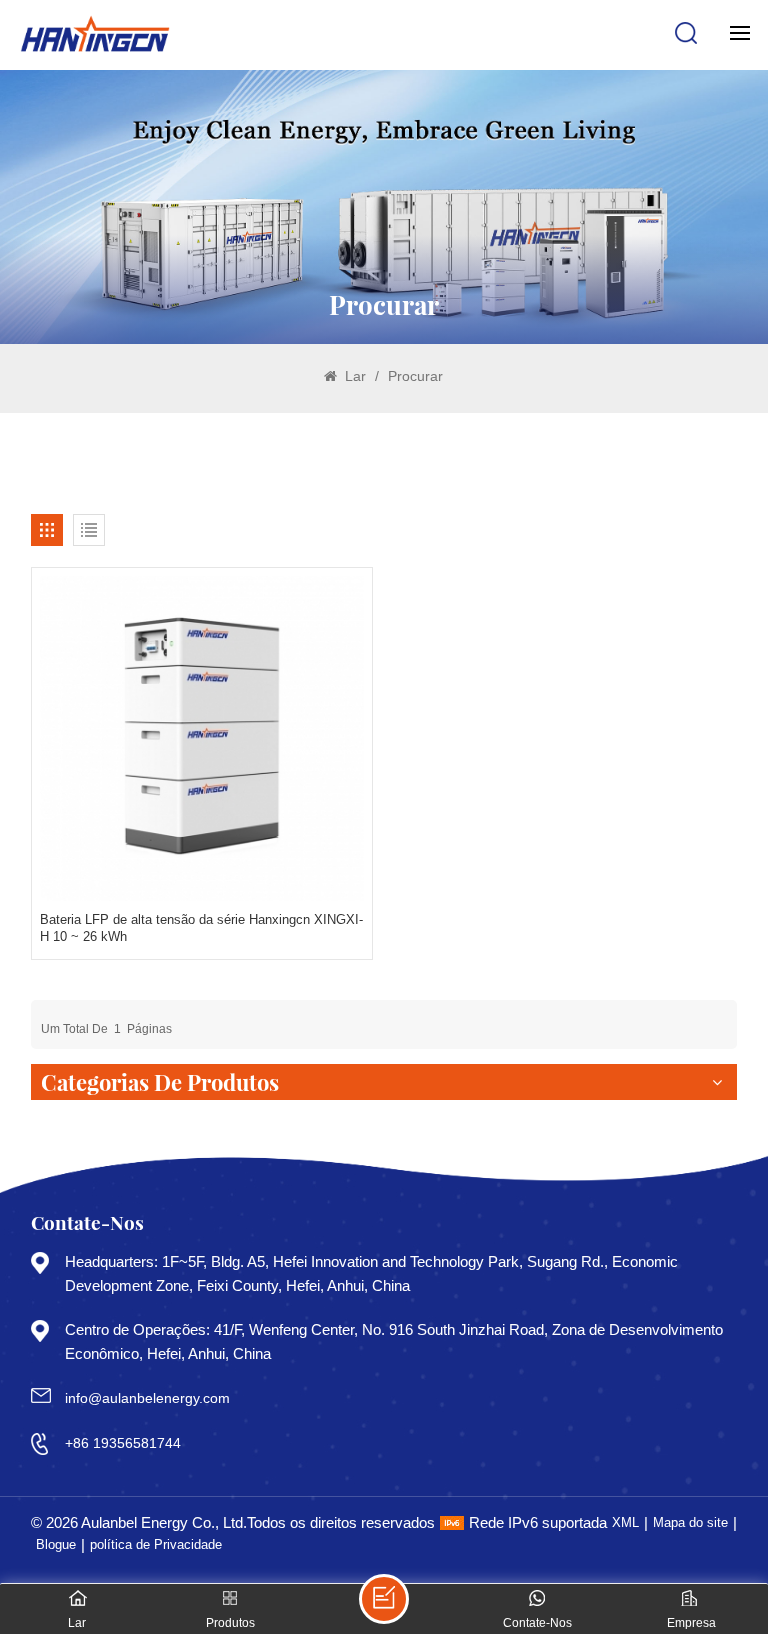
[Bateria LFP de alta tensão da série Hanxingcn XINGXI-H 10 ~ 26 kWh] (202, 738)
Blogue (56, 1544)
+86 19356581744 (123, 1443)
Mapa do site (690, 1522)
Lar (353, 376)
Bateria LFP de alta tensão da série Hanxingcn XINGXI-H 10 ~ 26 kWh (201, 928)
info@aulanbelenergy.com (147, 1398)
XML (625, 1522)
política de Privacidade (156, 1544)
